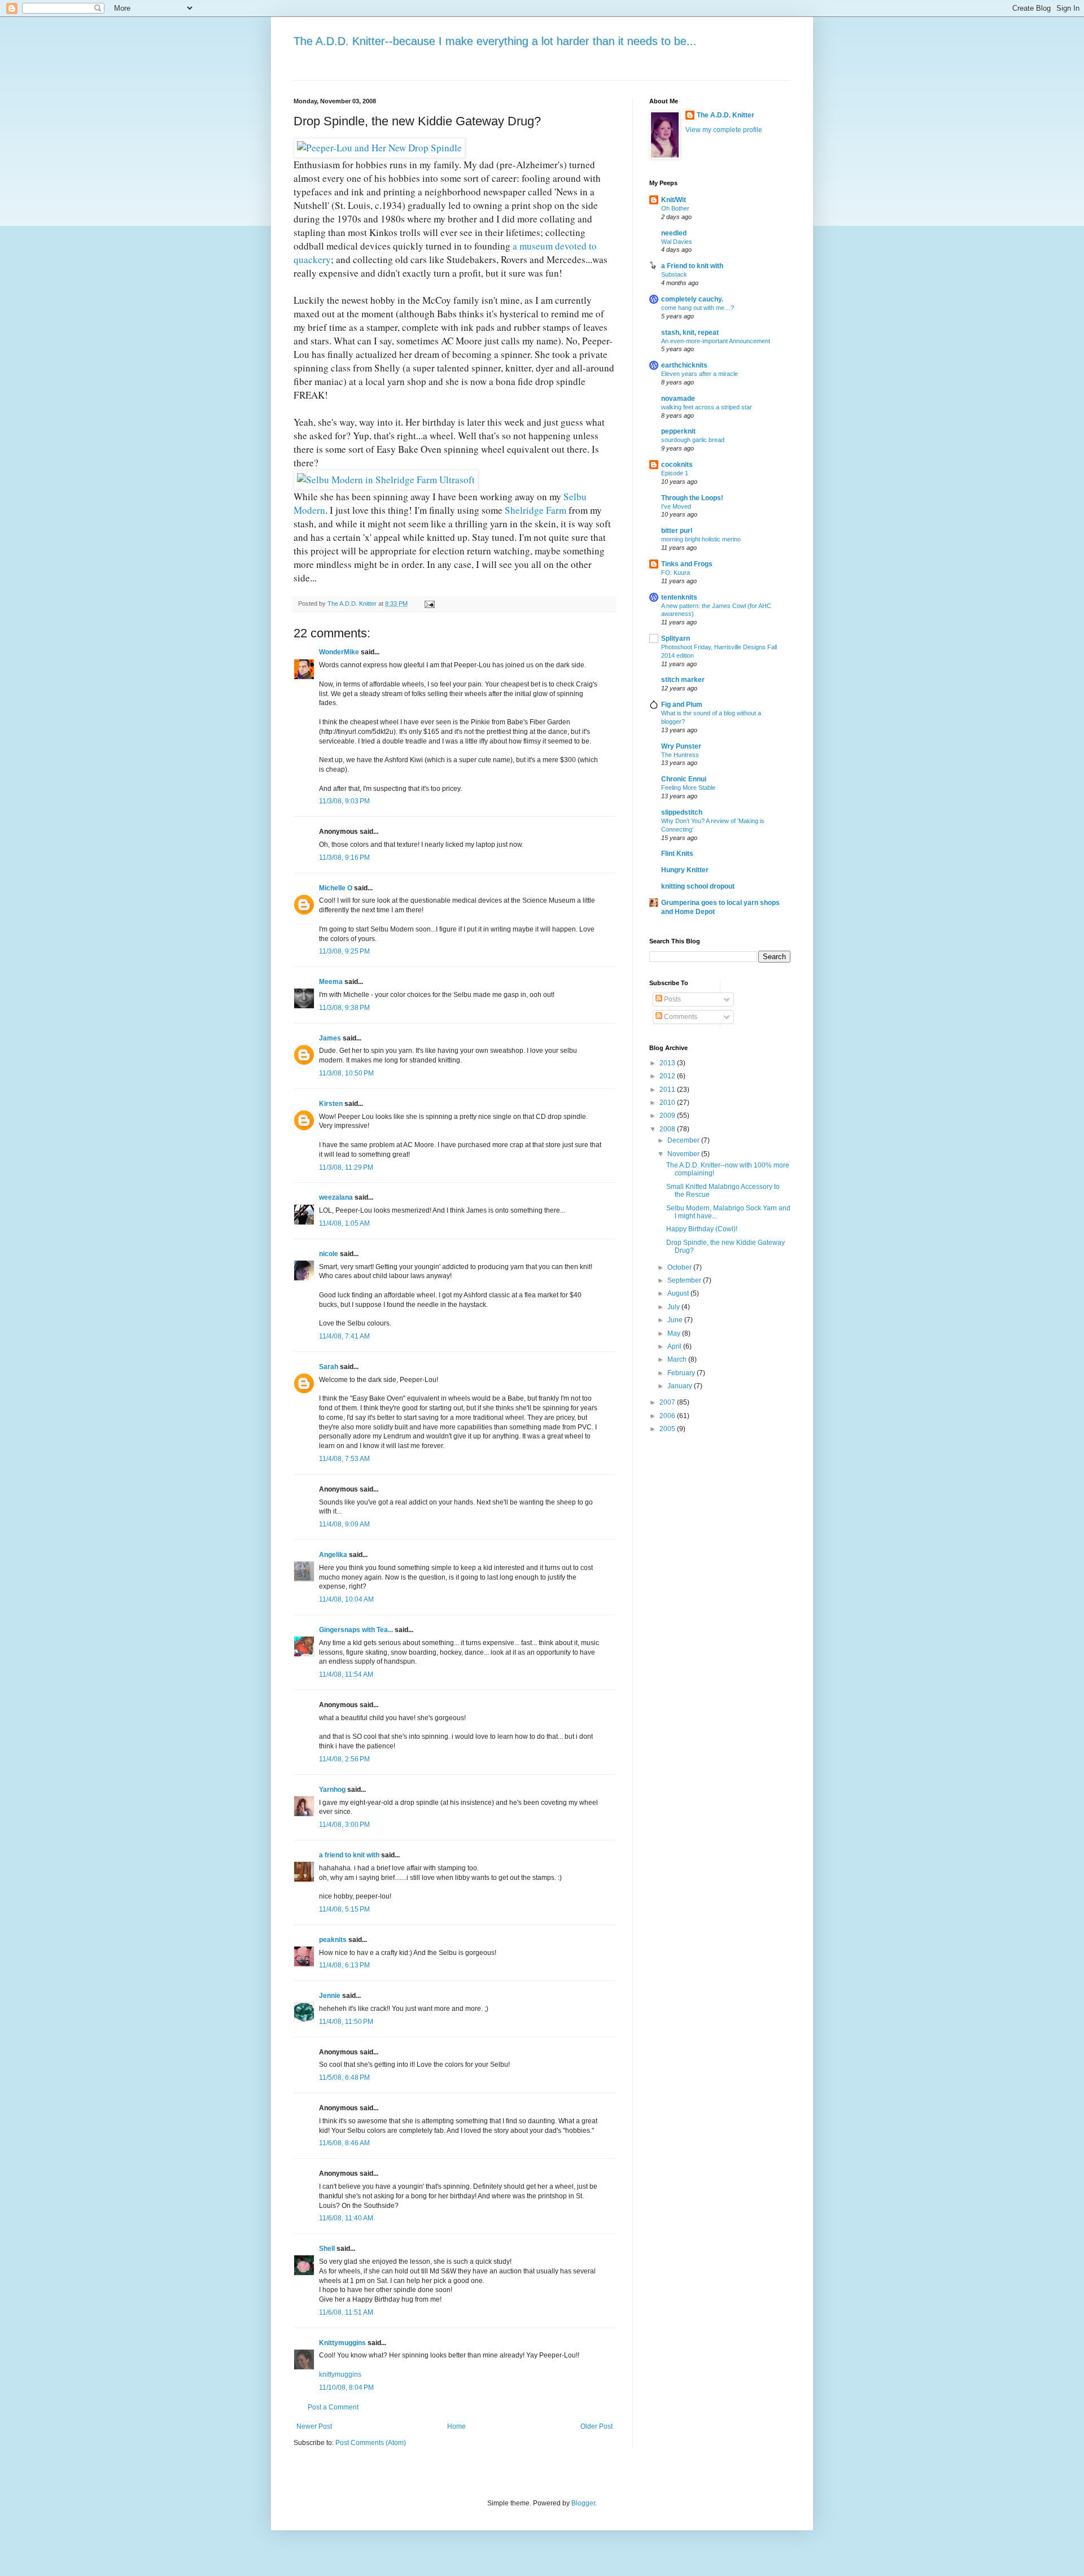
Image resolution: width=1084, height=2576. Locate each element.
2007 (668, 1402)
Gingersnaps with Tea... (356, 1630)
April (675, 1346)
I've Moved (676, 506)
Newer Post (314, 2426)
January (681, 1386)
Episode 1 (675, 473)
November (684, 1154)
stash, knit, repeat (690, 333)
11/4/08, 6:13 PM (344, 1965)
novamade (678, 399)
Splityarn (676, 638)
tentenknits (679, 597)
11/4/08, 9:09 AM (344, 1524)
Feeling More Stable (688, 788)
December (684, 1140)
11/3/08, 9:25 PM (344, 951)
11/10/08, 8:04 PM (346, 2387)
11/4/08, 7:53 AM (344, 1459)
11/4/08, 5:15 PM (344, 1909)
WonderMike (339, 652)
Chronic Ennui (684, 779)
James (330, 1038)
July (674, 1307)
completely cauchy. (692, 299)
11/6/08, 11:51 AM (346, 2312)
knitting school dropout (698, 886)
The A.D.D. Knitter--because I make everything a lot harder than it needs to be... (495, 41)
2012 (668, 1076)
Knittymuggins (342, 2343)
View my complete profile (724, 130)
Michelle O (336, 888)
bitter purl (677, 531)
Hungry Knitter (685, 870)
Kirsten (331, 1104)
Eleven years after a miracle (700, 374)
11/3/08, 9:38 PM (344, 1008)
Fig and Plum (682, 705)
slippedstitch (682, 812)
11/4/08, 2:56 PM (344, 1759)
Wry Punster (681, 746)
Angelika (333, 1555)
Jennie (330, 1996)
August (679, 1293)
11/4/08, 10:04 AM (346, 1599)
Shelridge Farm (537, 510)
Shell (327, 2249)
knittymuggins (340, 2374)
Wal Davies (677, 242)
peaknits (333, 1940)
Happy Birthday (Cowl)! (702, 1229)
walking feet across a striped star (707, 407)
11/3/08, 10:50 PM (346, 1073)
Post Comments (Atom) (371, 2443)
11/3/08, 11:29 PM (346, 1167)
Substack (674, 274)
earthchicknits (684, 365)
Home (456, 2426)
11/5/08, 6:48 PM (344, 2078)
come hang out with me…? (698, 308)
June (676, 1320)
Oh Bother (675, 208)
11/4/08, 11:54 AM (346, 1674)
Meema (331, 982)
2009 (668, 1116)
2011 (668, 1090)
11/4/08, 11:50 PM (346, 2022)
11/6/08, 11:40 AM (346, 2218)
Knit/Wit (674, 200)
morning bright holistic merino (701, 539)
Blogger (583, 2503)
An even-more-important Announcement (716, 341)
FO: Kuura (676, 572)
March (678, 1359)
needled (674, 233)
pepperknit (678, 431)
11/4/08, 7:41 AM (344, 1336)
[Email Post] (429, 603)
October (680, 1267)
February (682, 1373)
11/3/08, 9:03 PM (344, 801)
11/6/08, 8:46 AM (344, 2143)
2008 (668, 1129)
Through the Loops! (692, 498)
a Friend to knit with (692, 266)
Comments (680, 1017)
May (675, 1333)
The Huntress (680, 755)
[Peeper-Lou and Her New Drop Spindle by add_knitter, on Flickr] (379, 148)
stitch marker (683, 680)
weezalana (336, 1197)
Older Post (596, 2426)
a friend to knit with (349, 1855)
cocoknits (677, 465)
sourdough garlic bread (693, 440)
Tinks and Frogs (687, 564)
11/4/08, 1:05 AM (344, 1223)
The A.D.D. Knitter (725, 115)
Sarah (329, 1367)
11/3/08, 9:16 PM (344, 858)
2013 (668, 1063)
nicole (329, 1254)
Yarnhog (332, 1790)
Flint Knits (677, 854)
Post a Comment (333, 2407)
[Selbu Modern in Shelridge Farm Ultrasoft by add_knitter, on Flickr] (386, 480)
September (685, 1280)
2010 (668, 1103)
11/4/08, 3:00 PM (344, 1825)
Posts (672, 999)
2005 (668, 1429)
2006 (668, 1416)
